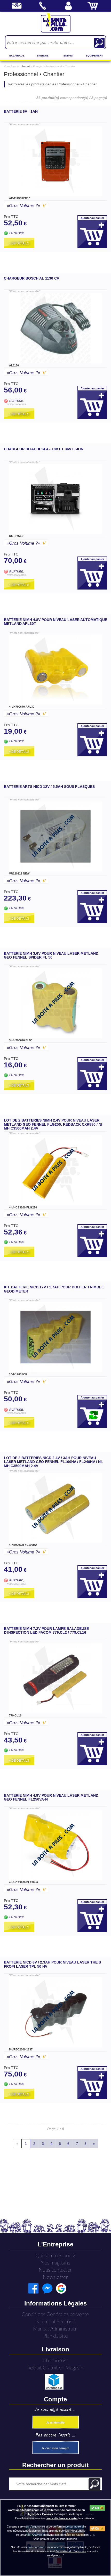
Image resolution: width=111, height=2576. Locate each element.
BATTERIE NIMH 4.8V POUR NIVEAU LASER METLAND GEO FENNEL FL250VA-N (51, 1797)
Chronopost (55, 2360)
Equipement (94, 56)
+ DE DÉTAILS (19, 243)
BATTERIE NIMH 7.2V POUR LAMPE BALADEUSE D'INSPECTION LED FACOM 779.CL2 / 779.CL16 (46, 1630)
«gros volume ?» (26, 206)
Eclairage (17, 56)
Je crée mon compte (55, 2448)
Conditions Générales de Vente (55, 2314)
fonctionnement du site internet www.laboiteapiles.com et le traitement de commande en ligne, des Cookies (46, 2510)
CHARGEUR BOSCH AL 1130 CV (31, 278)
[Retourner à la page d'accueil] (56, 23)
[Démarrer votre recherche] (99, 43)
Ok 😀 (99, 2508)
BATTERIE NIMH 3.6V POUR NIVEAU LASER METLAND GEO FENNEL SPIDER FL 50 (51, 955)
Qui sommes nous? (55, 2255)
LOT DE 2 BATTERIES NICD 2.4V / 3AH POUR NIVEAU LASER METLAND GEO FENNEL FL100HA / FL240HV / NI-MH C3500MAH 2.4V (53, 1462)
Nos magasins (55, 2263)
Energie (43, 56)
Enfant (69, 56)
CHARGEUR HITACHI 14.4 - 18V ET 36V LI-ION (44, 449)
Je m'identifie (55, 2423)
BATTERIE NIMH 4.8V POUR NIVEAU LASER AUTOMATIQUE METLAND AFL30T (55, 622)
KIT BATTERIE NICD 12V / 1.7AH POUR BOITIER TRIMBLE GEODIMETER (54, 1289)
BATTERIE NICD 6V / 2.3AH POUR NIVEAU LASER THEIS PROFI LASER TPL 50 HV (52, 1964)
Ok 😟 (99, 2529)
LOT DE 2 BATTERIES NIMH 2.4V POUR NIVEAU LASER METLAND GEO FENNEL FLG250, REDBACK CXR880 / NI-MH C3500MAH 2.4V (54, 1124)
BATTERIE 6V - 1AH (21, 111)
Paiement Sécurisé (55, 2321)
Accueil (26, 66)
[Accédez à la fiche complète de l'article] (55, 161)
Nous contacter (55, 2270)
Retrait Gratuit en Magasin (55, 2368)
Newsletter (55, 2277)
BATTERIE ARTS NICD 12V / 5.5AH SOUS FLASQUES (49, 787)
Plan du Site (55, 2336)
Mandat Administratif (55, 2329)
